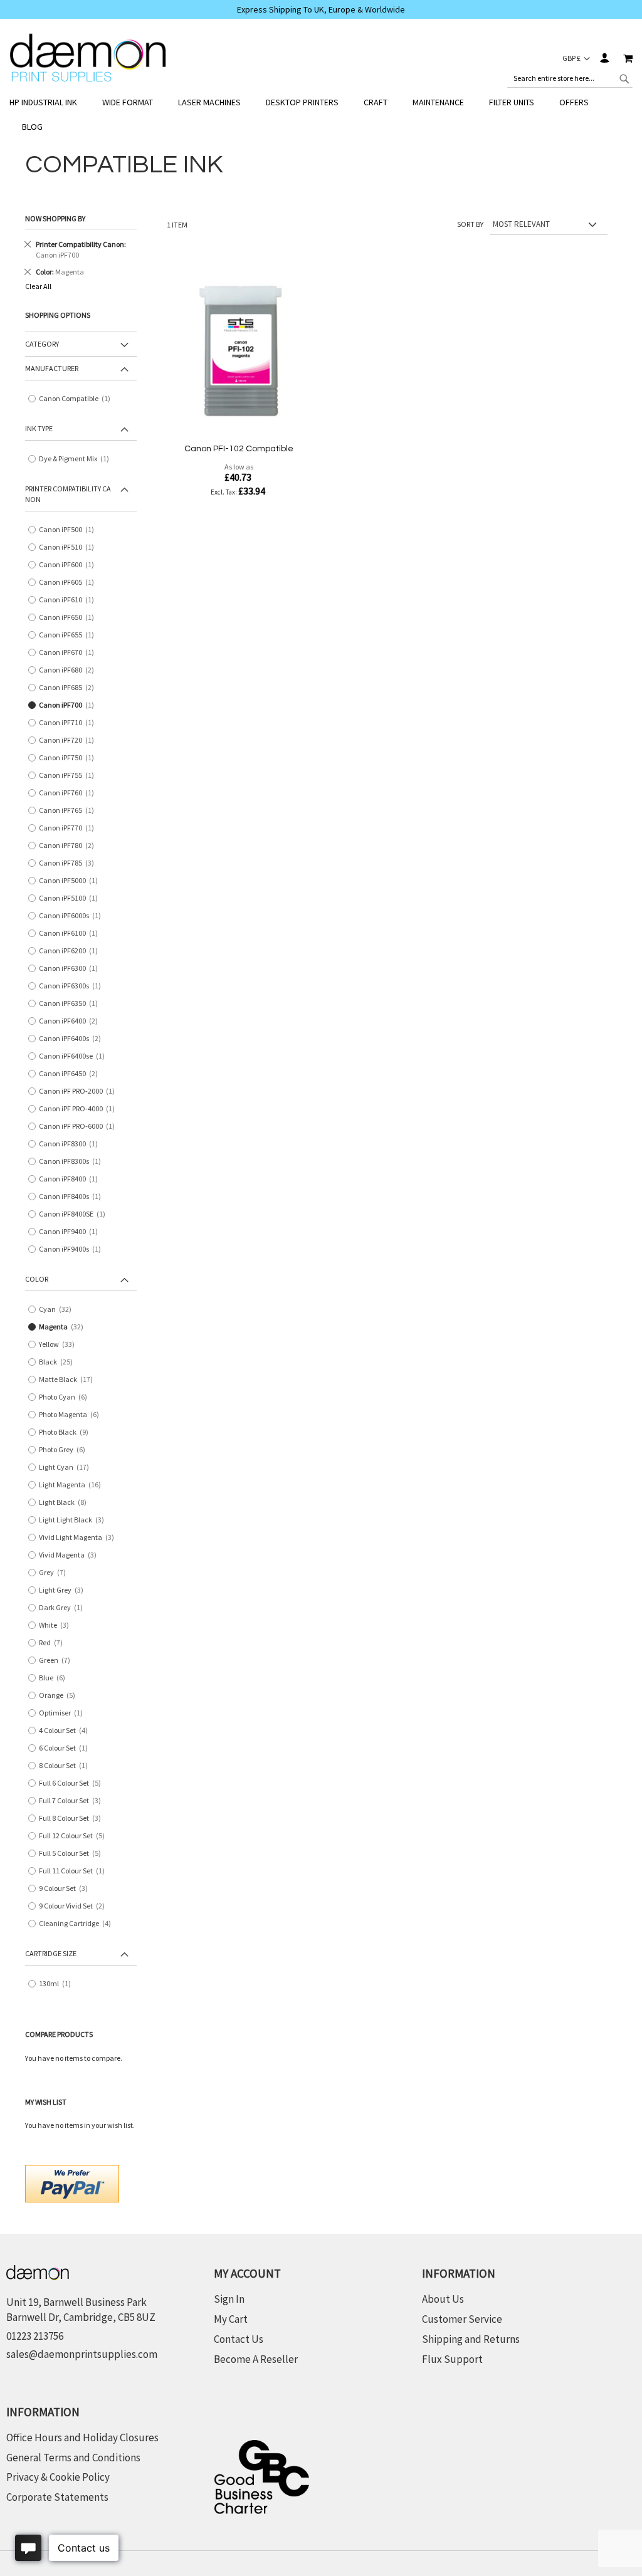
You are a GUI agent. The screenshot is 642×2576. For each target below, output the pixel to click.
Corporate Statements (57, 2497)
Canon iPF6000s (73, 916)
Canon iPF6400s (74, 1039)
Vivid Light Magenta (81, 1538)
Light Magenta (72, 1485)
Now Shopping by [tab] (55, 218)
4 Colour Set (68, 1731)
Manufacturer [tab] (52, 368)
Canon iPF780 (71, 846)
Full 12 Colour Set (76, 1836)
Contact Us (239, 2339)
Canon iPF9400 (71, 1232)
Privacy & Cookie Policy (58, 2477)
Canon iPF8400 (71, 1179)
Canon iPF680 (71, 670)
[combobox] (570, 78)
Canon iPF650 (69, 618)
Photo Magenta (73, 1415)
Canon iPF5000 (71, 881)
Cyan (58, 1310)
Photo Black (68, 1432)
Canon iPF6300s (73, 986)
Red (55, 1643)
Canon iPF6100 (71, 934)
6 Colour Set (66, 1748)
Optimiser (64, 1713)
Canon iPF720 (69, 741)
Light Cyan (66, 1468)
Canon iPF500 (69, 530)
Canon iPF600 (69, 565)
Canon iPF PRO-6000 (80, 1127)
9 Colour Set (68, 1889)
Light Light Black (76, 1520)
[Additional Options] (72, 2182)
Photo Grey (66, 1450)
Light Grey (66, 1590)
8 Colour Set (66, 1766)
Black (58, 1362)
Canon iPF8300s (73, 1162)
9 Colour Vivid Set (76, 1906)
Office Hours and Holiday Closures (82, 2437)
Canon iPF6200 (71, 951)
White (58, 1626)
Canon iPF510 (69, 547)
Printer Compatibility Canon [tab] (68, 494)
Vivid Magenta (72, 1555)
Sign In (604, 58)
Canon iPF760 (69, 793)
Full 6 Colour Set (74, 1783)
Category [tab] (42, 344)
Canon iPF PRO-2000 (80, 1092)
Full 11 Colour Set (75, 1871)
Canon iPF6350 (71, 1004)
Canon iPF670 (69, 653)
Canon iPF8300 (71, 1144)
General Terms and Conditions (73, 2458)
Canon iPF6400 (73, 1021)
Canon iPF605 (69, 583)
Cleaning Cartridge (79, 1924)
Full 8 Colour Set (74, 1819)
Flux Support (452, 2359)
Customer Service (462, 2319)
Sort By (470, 224)
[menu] (321, 115)
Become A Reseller (256, 2359)
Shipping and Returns (471, 2339)
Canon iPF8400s (73, 1197)
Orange (61, 1696)
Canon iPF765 (69, 811)
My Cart (231, 2319)
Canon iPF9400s (73, 1249)
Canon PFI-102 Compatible (239, 449)
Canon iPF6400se (75, 1056)
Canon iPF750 (69, 758)
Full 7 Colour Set (74, 1801)
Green (59, 1661)
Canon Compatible (77, 399)
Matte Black (68, 1380)
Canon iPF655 (69, 635)
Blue (56, 1678)
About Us (443, 2299)
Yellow (59, 1345)
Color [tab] (37, 1279)
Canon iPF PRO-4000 (80, 1109)
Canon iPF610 (69, 600)
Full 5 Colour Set (74, 1854)
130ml (58, 1984)
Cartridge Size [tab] (51, 1953)
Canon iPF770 (69, 828)
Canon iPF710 (69, 723)
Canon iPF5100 (71, 898)
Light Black (67, 1503)
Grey (57, 1573)
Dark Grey (64, 1608)
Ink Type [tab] (39, 428)
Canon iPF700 (69, 705)
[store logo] (88, 58)
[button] (576, 58)
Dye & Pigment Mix (77, 459)
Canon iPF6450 (73, 1074)
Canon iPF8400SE (75, 1214)
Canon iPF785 (71, 863)
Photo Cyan (67, 1397)
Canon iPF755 (69, 776)
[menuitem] (50, 102)
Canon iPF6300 (71, 969)
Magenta (64, 1327)
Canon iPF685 (71, 688)
